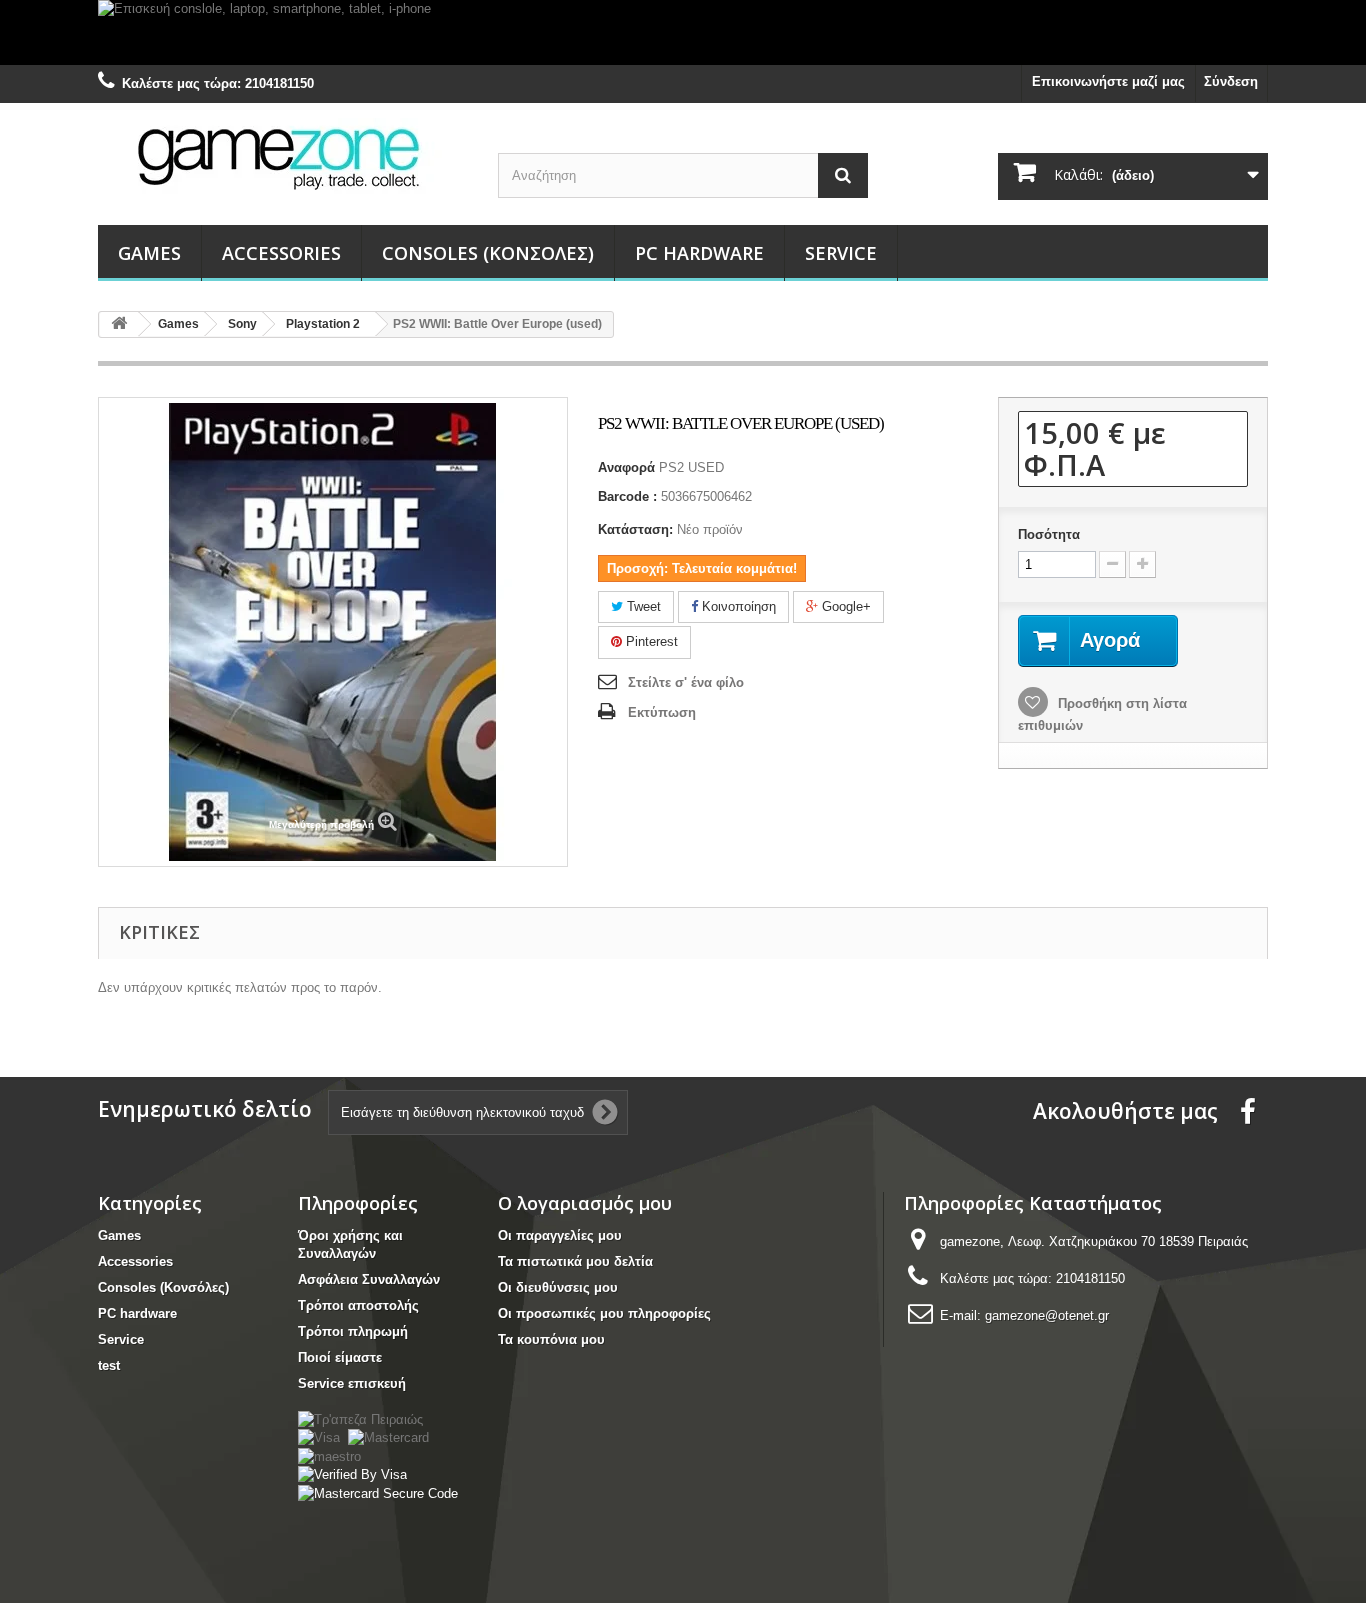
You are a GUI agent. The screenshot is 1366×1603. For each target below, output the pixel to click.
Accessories (281, 253)
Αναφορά (626, 467)
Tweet (642, 606)
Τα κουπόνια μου (551, 1339)
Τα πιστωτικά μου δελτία (575, 1261)
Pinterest (650, 641)
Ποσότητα (1049, 534)
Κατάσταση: (635, 529)
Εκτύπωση (662, 712)
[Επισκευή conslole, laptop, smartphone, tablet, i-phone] (683, 32)
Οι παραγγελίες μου (560, 1235)
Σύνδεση (1231, 81)
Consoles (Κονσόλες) (488, 253)
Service (841, 253)
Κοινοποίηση (737, 606)
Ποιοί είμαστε (340, 1357)
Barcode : (627, 496)
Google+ (844, 606)
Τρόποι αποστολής (358, 1305)
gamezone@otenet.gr (1047, 1315)
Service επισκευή (352, 1383)
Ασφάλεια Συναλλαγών (369, 1279)
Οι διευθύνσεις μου (558, 1287)
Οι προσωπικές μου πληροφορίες (604, 1313)
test (109, 1365)
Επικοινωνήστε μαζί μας (1108, 81)
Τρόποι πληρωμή (353, 1331)
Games (149, 253)
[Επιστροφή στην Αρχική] (119, 324)
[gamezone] (283, 157)
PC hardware (699, 253)
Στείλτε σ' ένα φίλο (686, 682)
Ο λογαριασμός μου (585, 1203)
